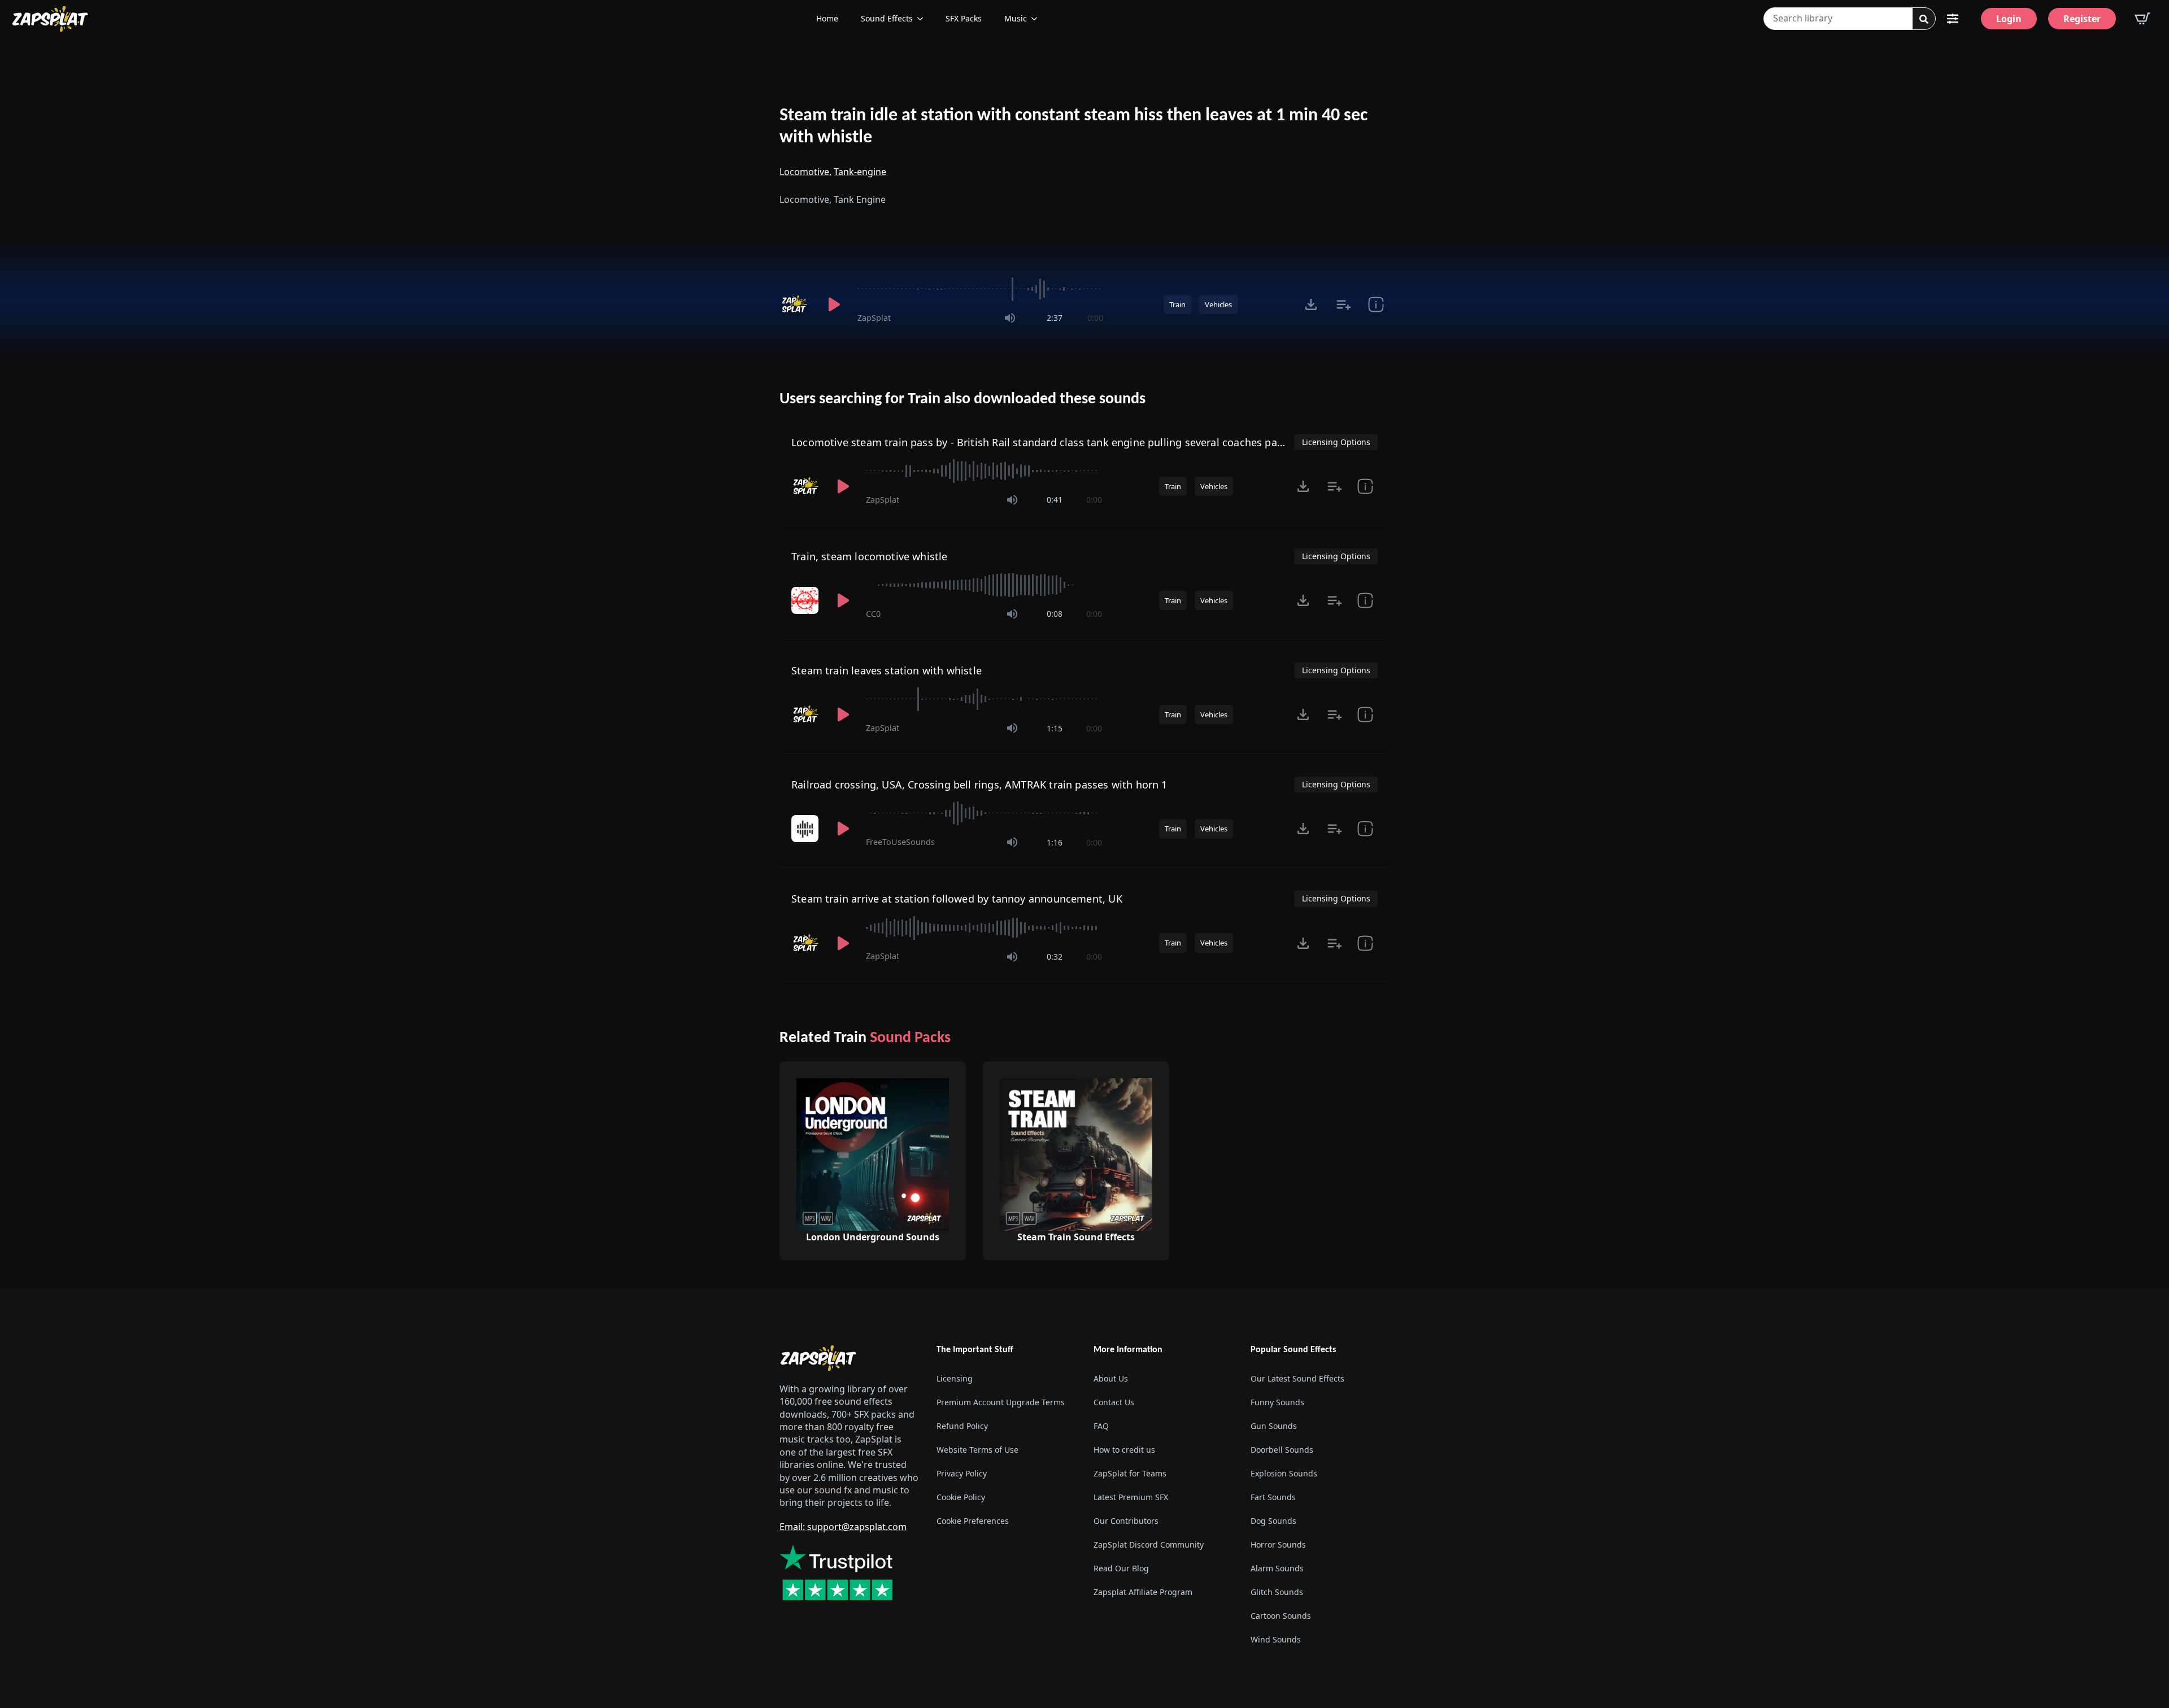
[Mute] (1010, 318)
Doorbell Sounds (1282, 1450)
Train (1177, 304)
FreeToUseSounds (900, 842)
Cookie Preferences (973, 1521)
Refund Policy (962, 1426)
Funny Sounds (1277, 1402)
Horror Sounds (1278, 1544)
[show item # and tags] (1376, 304)
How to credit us (1124, 1450)
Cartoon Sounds (1281, 1616)
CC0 (873, 614)
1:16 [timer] (1055, 842)
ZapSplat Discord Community (1149, 1544)
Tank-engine (860, 172)
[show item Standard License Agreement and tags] (1365, 829)
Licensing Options (1336, 442)
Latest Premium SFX (1131, 1497)
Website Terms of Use (977, 1450)
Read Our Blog (1121, 1568)
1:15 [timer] (1055, 728)
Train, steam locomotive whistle (870, 556)
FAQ (1101, 1426)
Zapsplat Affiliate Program (1143, 1592)
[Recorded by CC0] (806, 600)
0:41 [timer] (1055, 500)
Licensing (955, 1378)
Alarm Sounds (1277, 1568)
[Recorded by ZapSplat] (795, 304)
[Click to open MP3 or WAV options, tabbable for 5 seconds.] (1311, 304)
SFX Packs (964, 18)
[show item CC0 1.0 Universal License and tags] (1365, 600)
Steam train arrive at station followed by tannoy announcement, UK (957, 899)
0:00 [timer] (1095, 318)
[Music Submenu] (1038, 19)
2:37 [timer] (1055, 318)
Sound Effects (887, 18)
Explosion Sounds (1284, 1473)
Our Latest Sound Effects (1297, 1378)
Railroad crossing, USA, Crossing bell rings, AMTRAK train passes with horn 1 (979, 785)
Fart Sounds (1273, 1497)
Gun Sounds (1274, 1426)
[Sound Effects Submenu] (924, 19)
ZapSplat (874, 318)
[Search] (1924, 19)
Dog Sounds (1273, 1521)
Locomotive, (805, 172)
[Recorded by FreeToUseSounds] (806, 829)
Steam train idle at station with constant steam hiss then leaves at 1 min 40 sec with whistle (1073, 127)
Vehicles (1218, 304)
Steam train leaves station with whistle (887, 670)
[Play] (834, 304)
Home (827, 18)
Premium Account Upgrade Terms (1001, 1402)
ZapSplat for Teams (1130, 1473)
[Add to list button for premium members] (1343, 304)
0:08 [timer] (1055, 614)
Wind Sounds (1276, 1639)
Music (1016, 18)
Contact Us (1114, 1402)
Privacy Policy (962, 1473)
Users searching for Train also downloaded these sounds (962, 399)
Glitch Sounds (1277, 1592)
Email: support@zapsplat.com (843, 1527)
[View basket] (2142, 19)
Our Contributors (1126, 1521)
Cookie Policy (961, 1497)
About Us (1111, 1378)
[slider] (980, 289)
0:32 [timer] (1055, 957)
